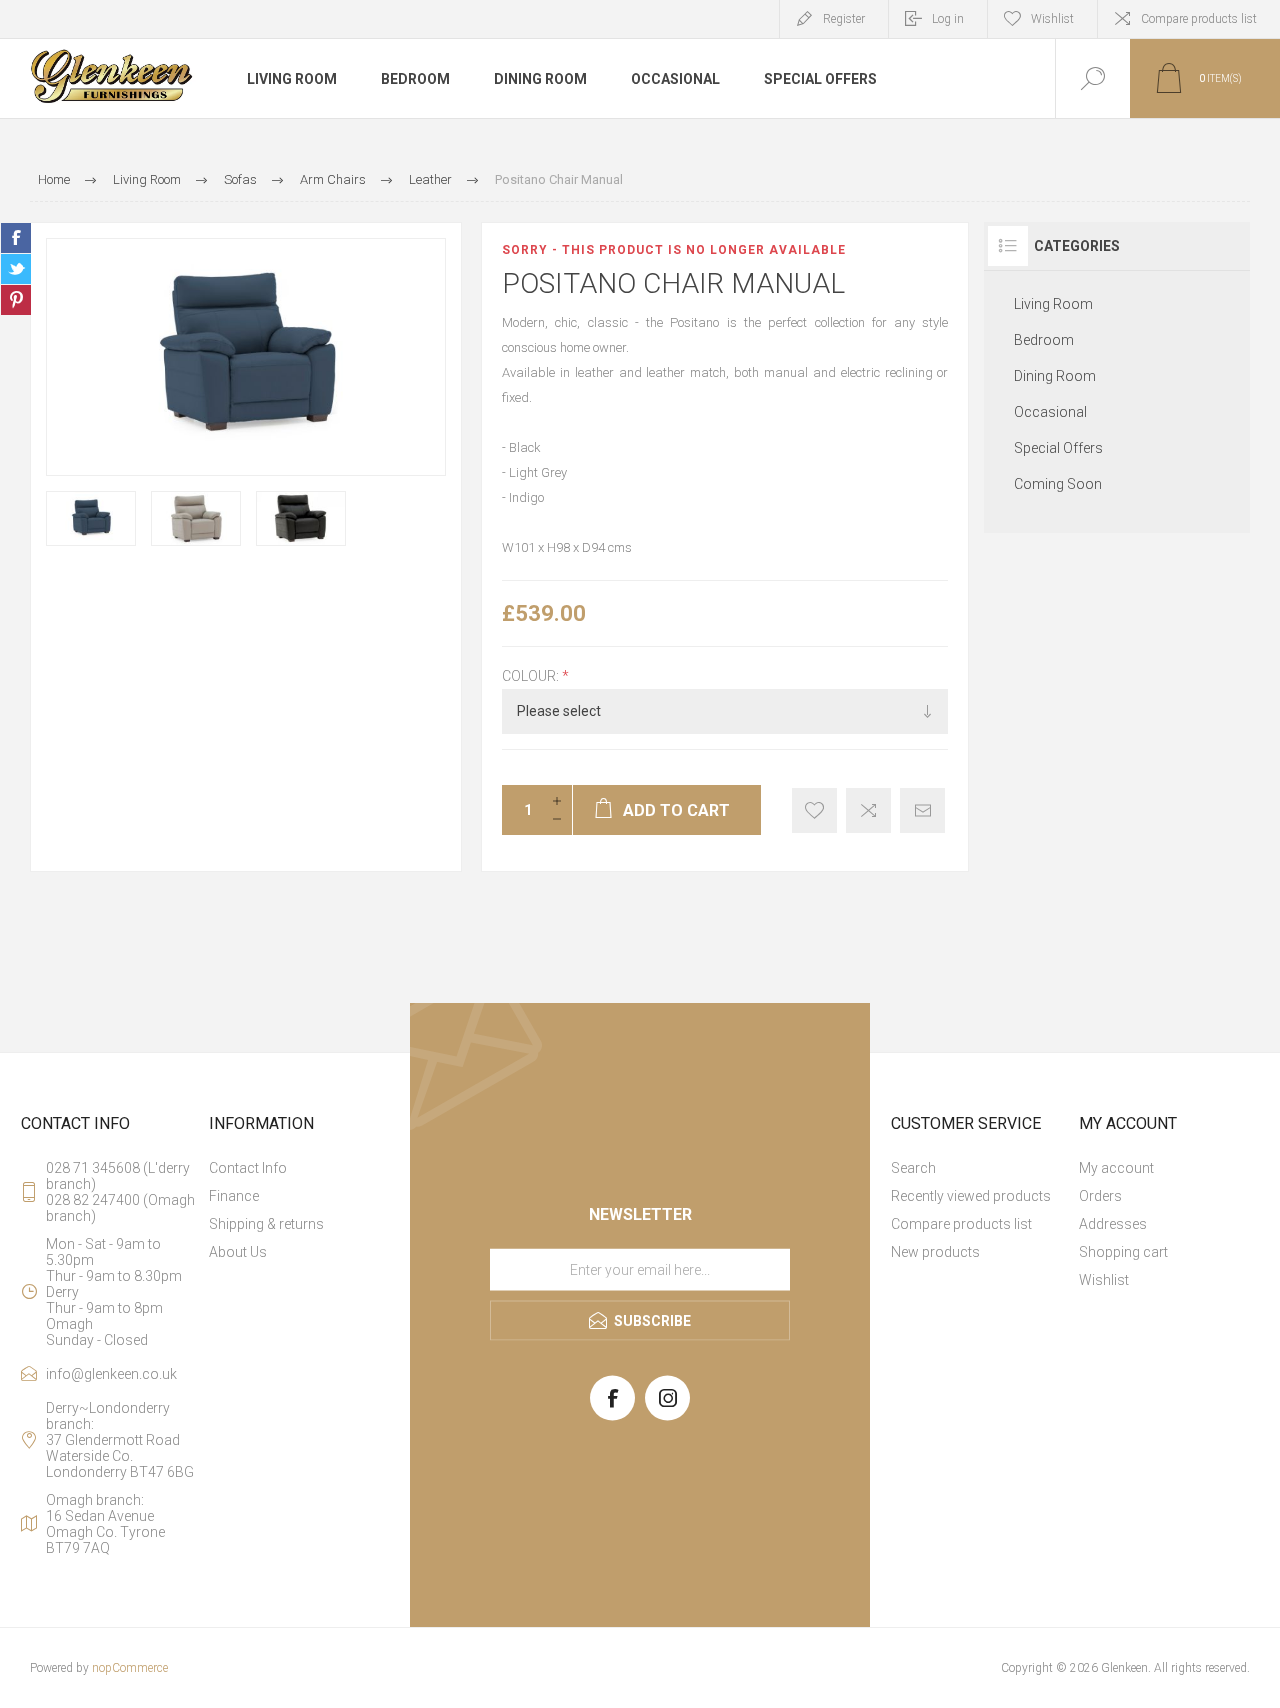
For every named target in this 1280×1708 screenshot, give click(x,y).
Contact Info (248, 1168)
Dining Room (1055, 376)
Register (844, 19)
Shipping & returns (266, 1224)
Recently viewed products (971, 1196)
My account (1116, 1168)
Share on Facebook (16, 238)
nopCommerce (130, 1668)
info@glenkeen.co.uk (111, 1374)
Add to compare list (868, 810)
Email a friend (922, 810)
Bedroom (1044, 340)
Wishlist (1104, 1280)
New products (935, 1252)
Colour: (532, 676)
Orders (1100, 1196)
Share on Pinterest (16, 300)
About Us (238, 1252)
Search (913, 1168)
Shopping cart (1123, 1252)
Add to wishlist (814, 810)
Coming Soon (1058, 484)
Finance (234, 1196)
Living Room (1053, 304)
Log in (948, 19)
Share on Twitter (16, 269)
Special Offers (1058, 448)
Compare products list (1199, 19)
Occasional (1050, 412)
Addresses (1113, 1224)
